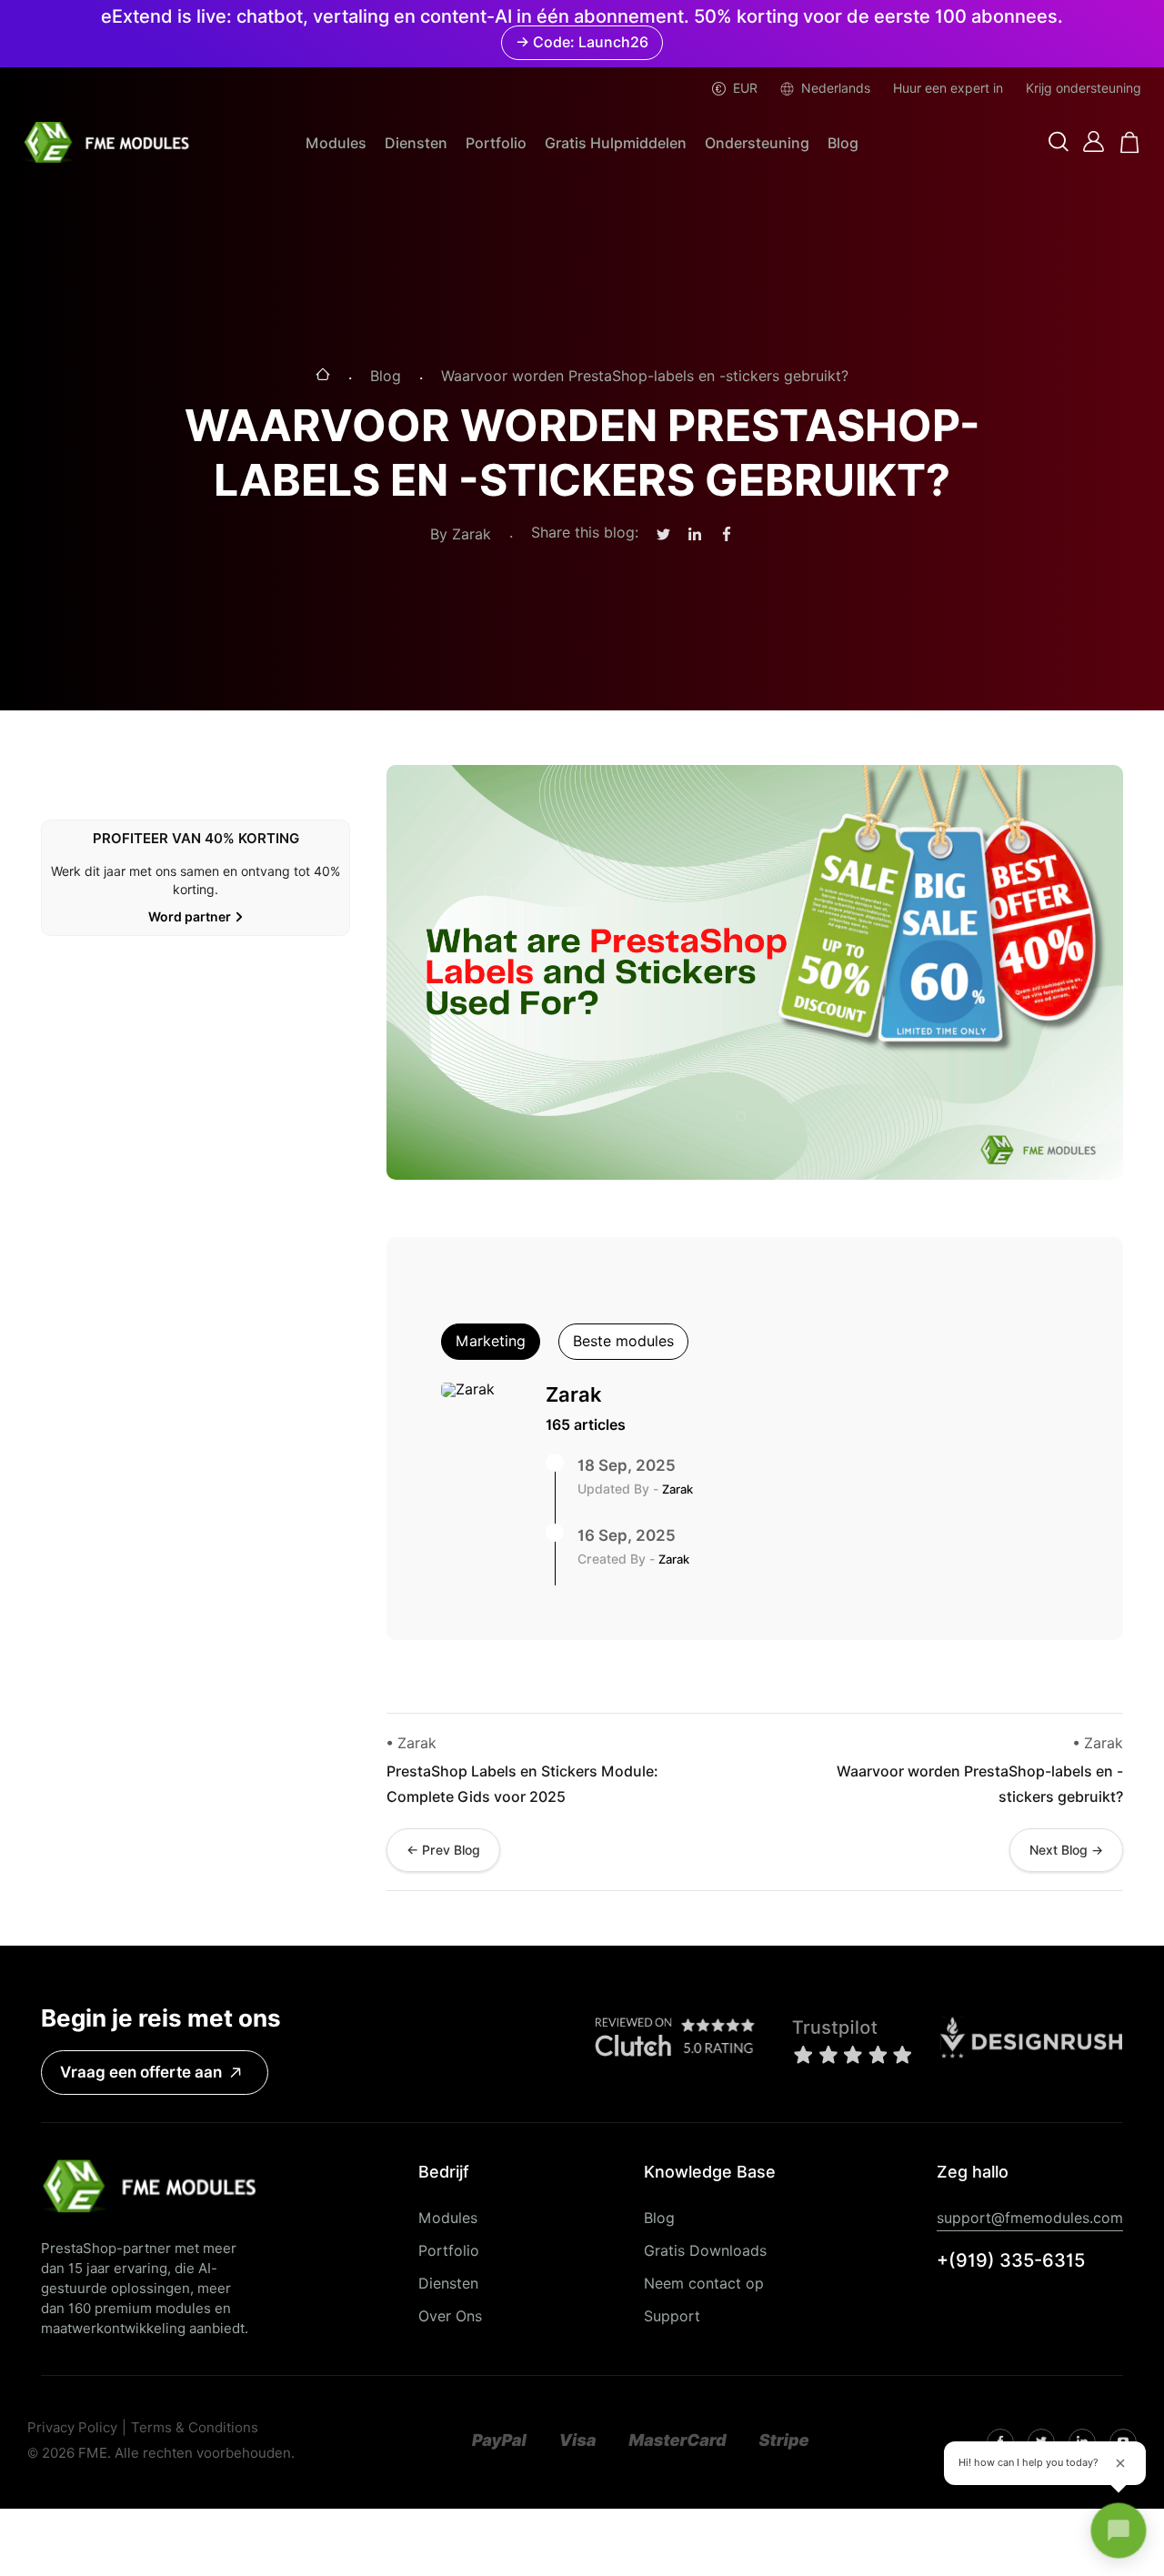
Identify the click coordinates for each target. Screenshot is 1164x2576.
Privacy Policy (72, 2428)
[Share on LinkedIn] (695, 535)
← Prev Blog (443, 1850)
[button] (1059, 143)
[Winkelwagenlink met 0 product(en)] (1130, 142)
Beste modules (623, 1341)
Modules (336, 143)
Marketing (491, 1341)
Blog (843, 143)
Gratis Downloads (705, 2251)
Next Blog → (1066, 1850)
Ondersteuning (757, 143)
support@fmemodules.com (1030, 2218)
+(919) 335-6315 (1011, 2260)
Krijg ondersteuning (1084, 88)
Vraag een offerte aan (141, 2072)
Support (672, 2316)
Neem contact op (704, 2284)
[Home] (323, 376)
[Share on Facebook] (727, 535)
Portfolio (496, 143)
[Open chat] (1119, 2531)
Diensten (416, 143)
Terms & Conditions (195, 2428)
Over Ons (450, 2316)
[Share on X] (663, 535)
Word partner (190, 917)
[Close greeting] (1120, 2463)
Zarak (574, 1394)
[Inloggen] (1094, 141)
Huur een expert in (948, 88)
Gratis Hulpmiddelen (616, 143)
